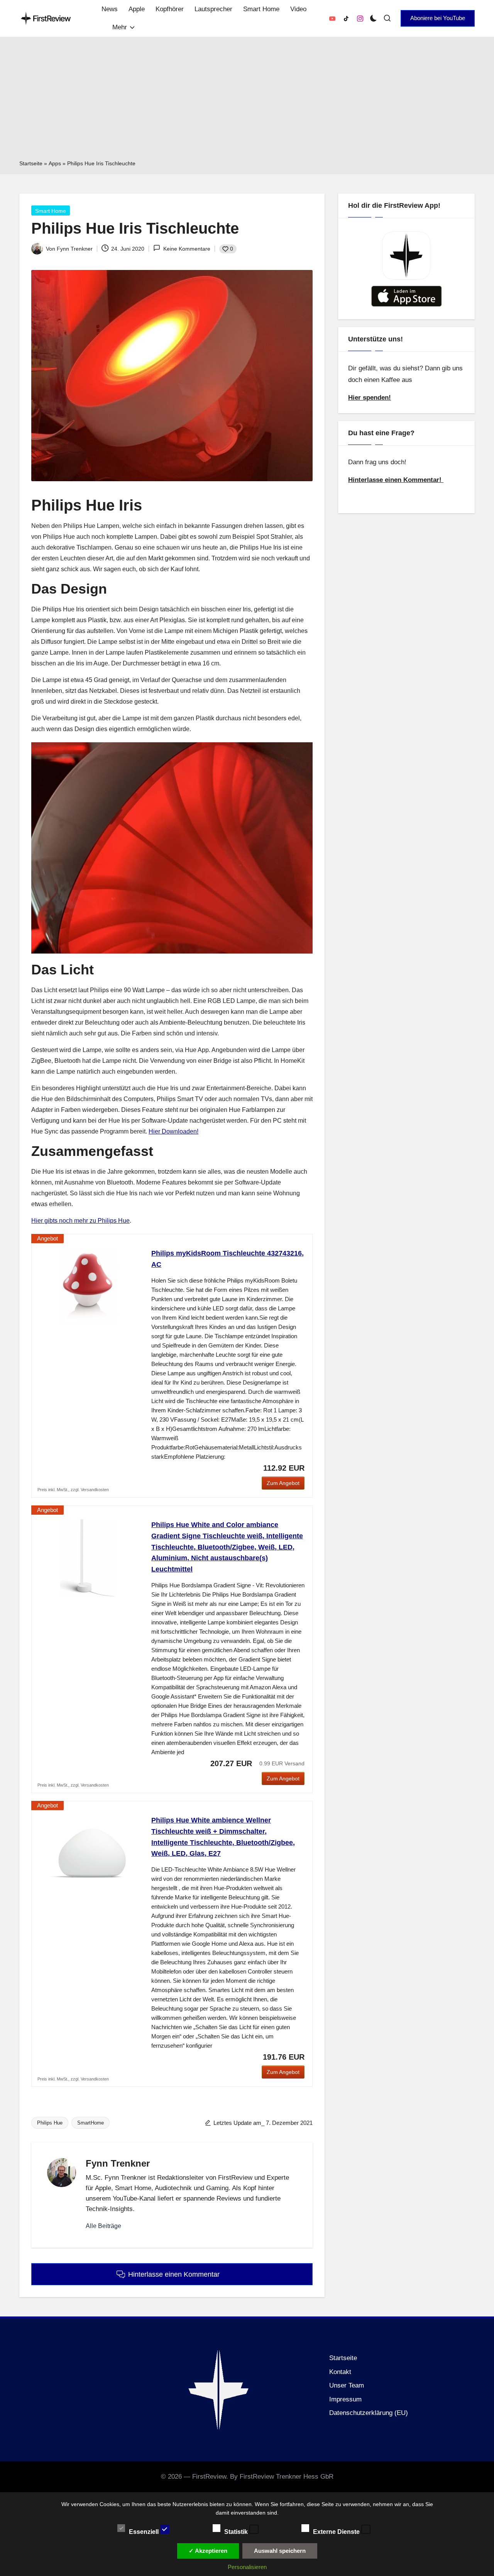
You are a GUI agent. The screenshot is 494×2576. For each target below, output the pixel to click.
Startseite (31, 163)
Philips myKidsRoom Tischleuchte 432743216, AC (228, 1259)
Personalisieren (247, 2567)
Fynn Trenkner (118, 2163)
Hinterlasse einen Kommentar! (396, 479)
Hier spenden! (370, 397)
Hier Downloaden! (173, 1131)
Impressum (345, 2399)
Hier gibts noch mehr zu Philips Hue (80, 1221)
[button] (438, 18)
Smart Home (51, 211)
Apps (55, 163)
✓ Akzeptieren (208, 2551)
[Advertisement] (247, 101)
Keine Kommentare (187, 249)
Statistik (237, 2531)
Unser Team (347, 2385)
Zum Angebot (283, 1483)
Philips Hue (50, 2123)
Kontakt (340, 2372)
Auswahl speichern (280, 2551)
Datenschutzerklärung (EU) (369, 2413)
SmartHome (91, 2123)
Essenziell (145, 2531)
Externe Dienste (337, 2531)
